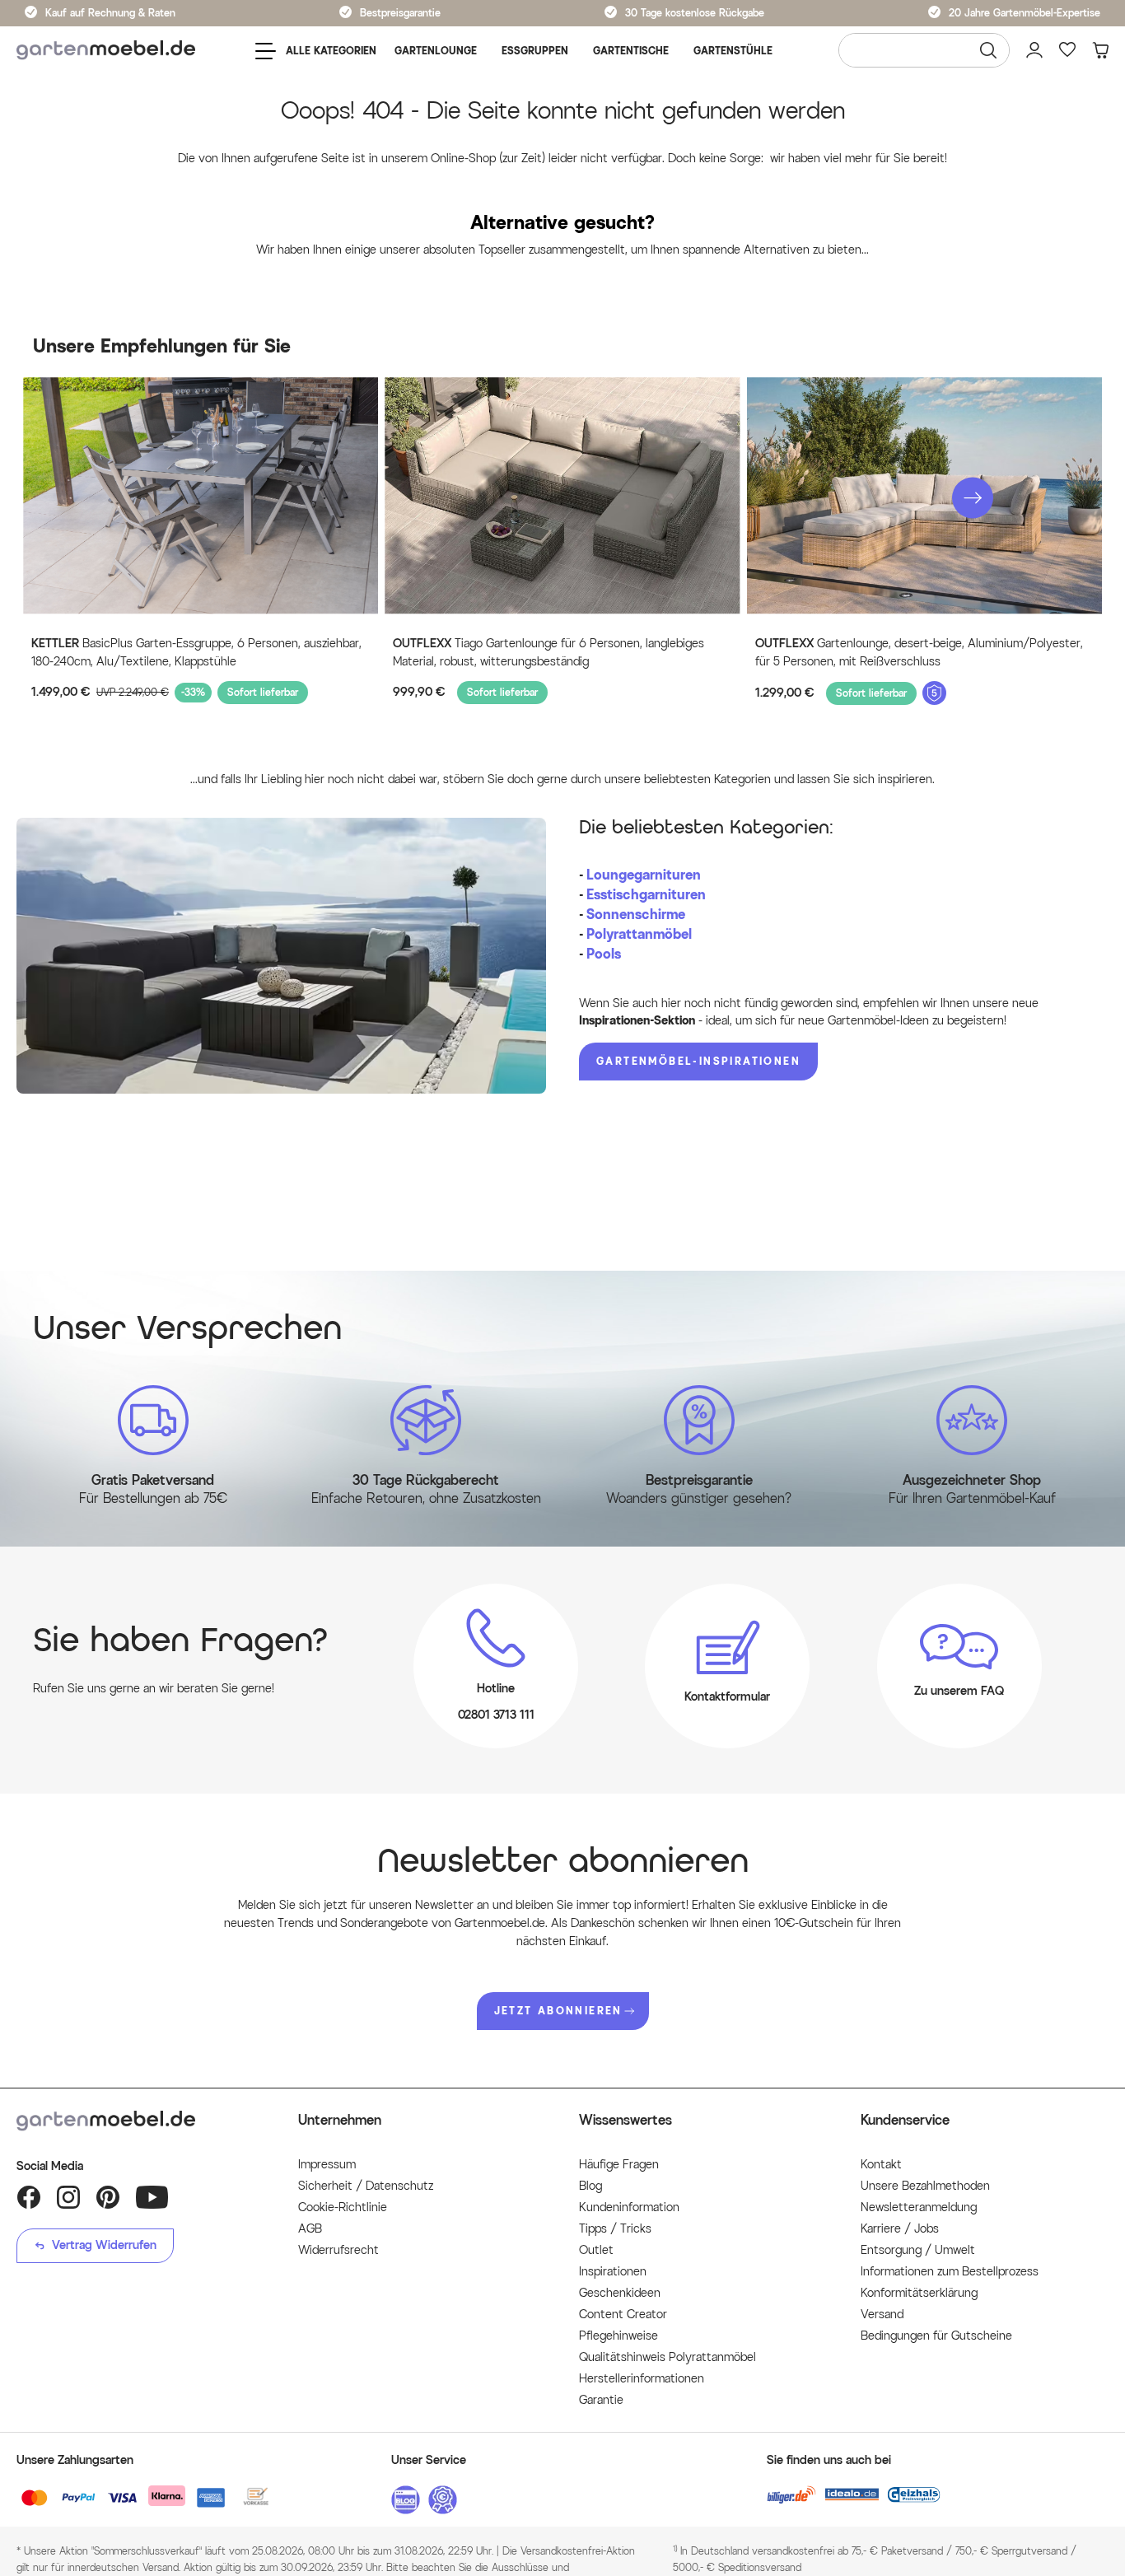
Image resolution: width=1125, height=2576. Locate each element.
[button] (973, 497)
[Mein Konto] (1034, 50)
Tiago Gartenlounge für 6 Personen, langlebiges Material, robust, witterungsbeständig (548, 653)
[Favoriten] (1067, 50)
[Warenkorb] (1100, 50)
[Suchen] (988, 50)
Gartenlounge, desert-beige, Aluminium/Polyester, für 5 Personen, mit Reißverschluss (919, 653)
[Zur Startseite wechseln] (106, 51)
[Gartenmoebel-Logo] (141, 2121)
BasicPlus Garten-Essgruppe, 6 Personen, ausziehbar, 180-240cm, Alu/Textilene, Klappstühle (196, 653)
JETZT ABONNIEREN (558, 2011)
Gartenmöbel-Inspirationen (698, 1061)
